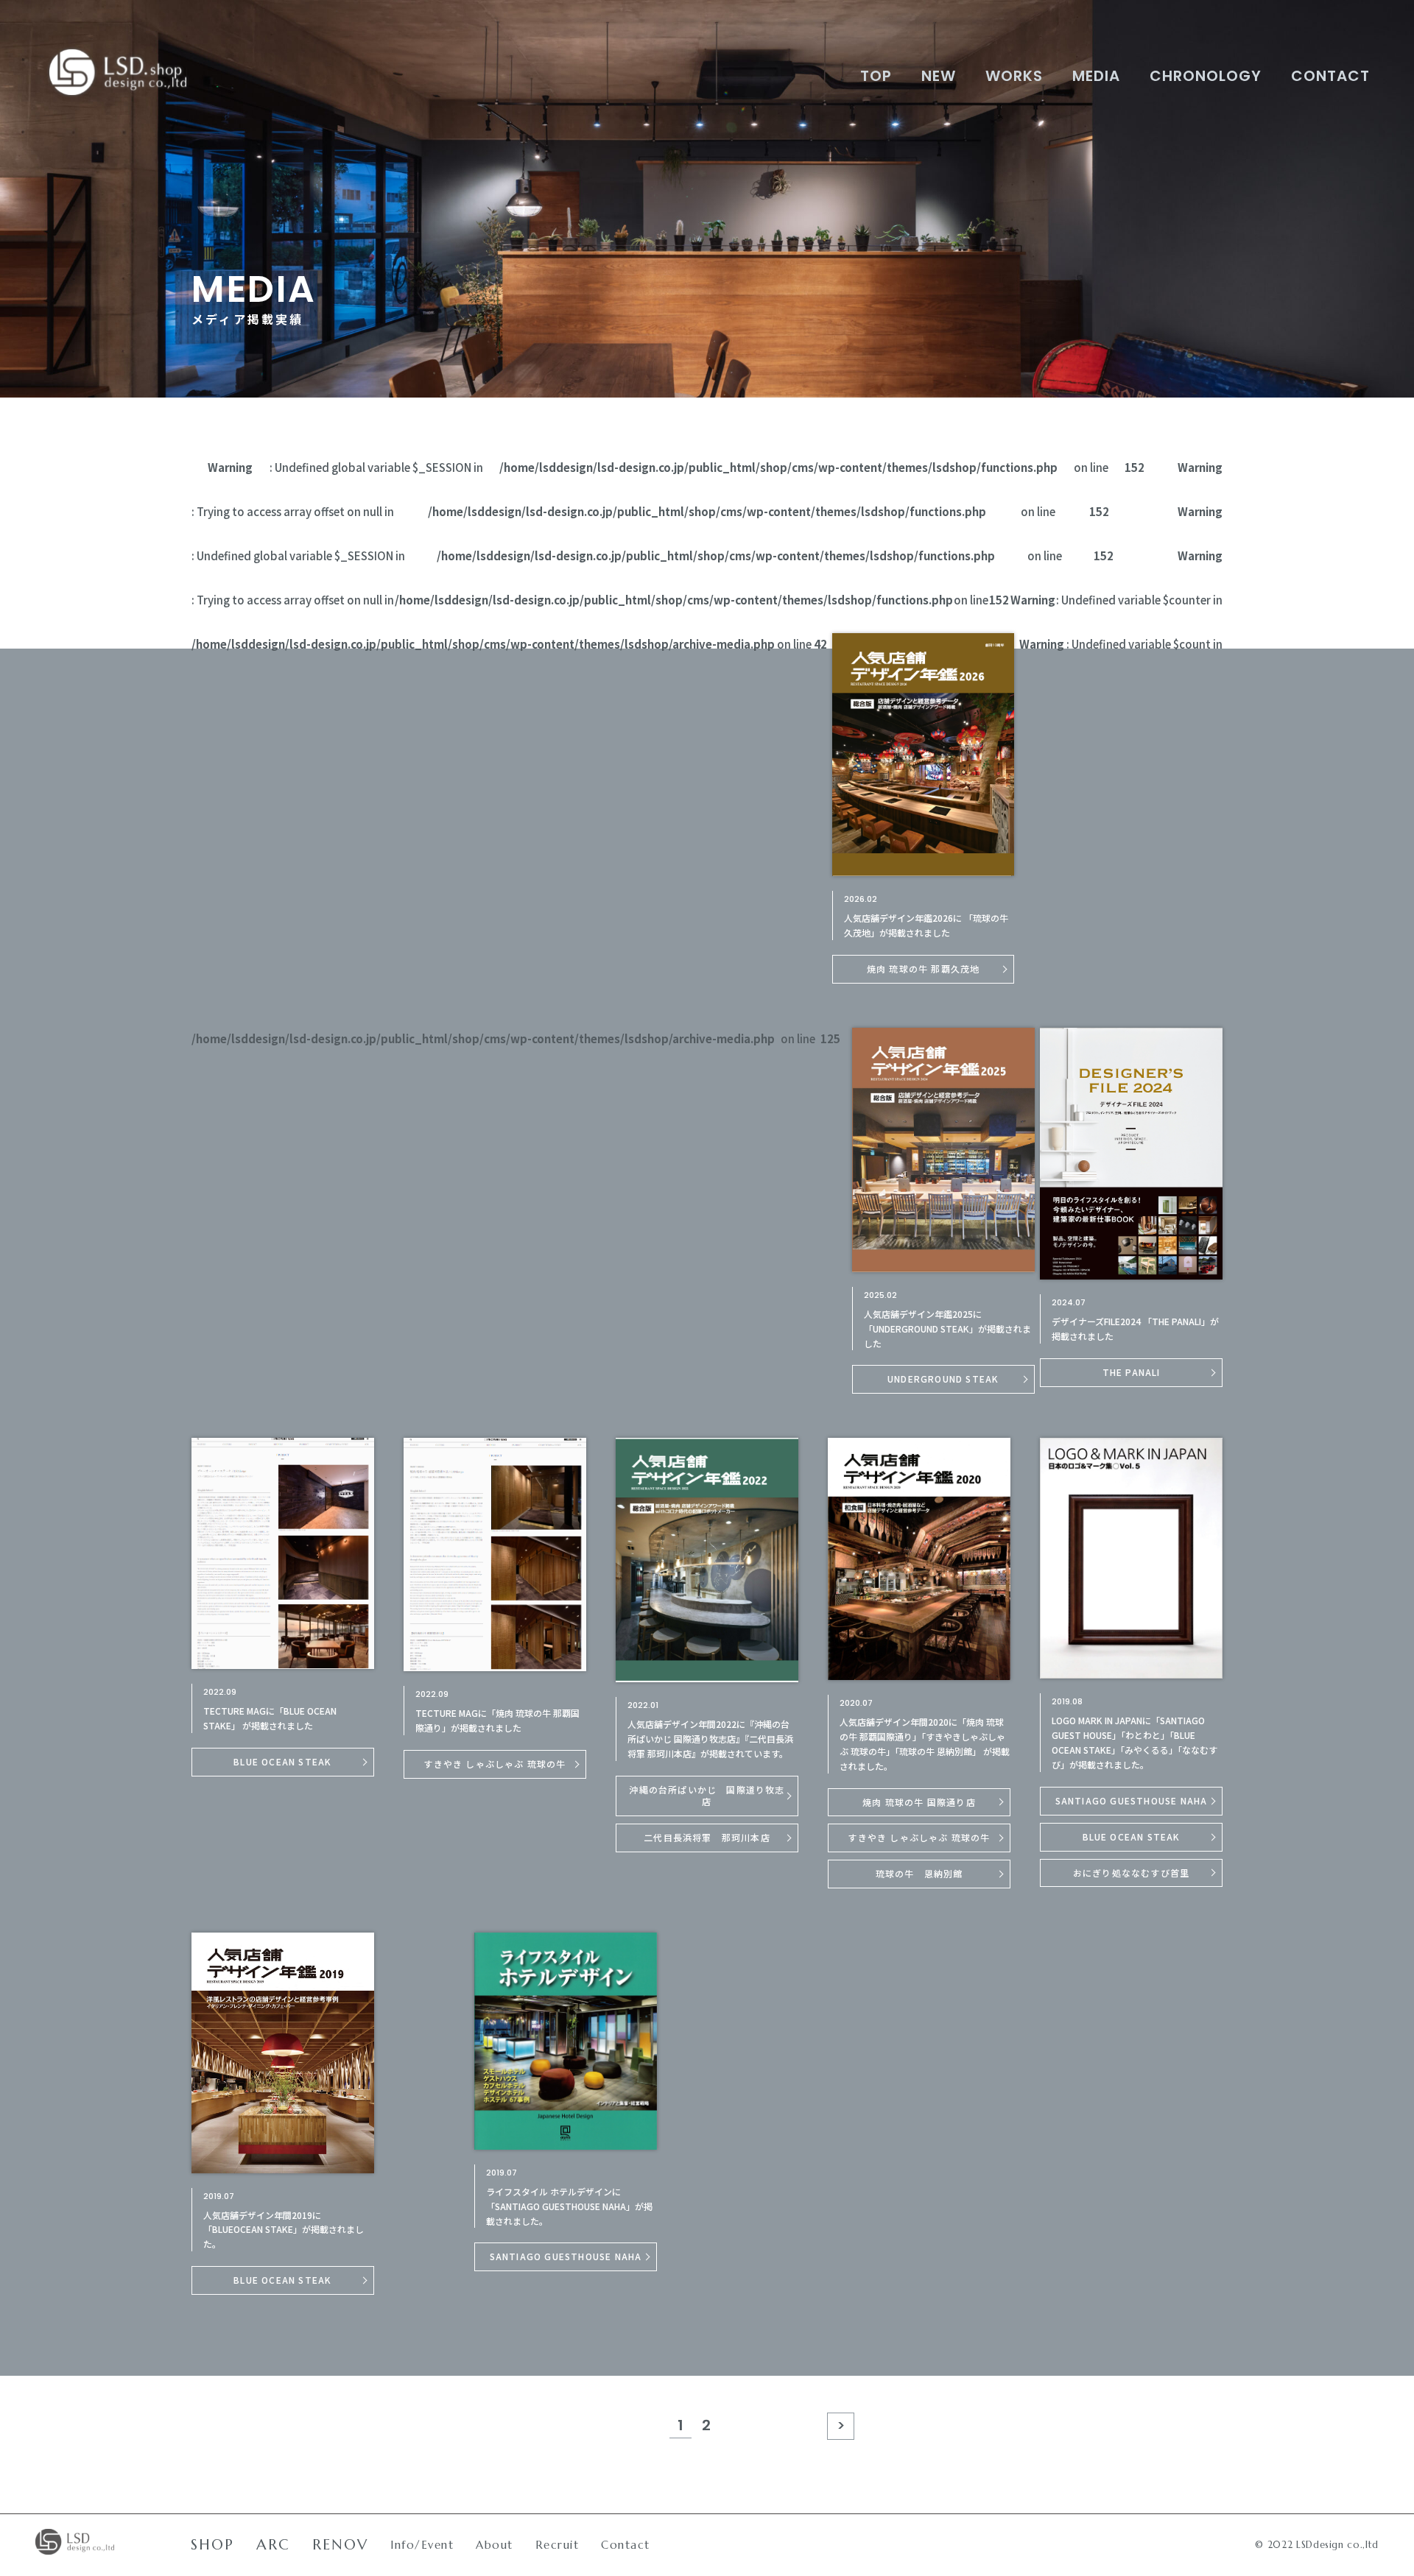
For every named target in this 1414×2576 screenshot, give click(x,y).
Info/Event (422, 2545)
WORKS (1014, 76)
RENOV (340, 2545)
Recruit (557, 2545)
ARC (273, 2545)
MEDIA (1096, 76)
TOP (876, 76)
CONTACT (1330, 76)
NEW (939, 76)
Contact (626, 2545)
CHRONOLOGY (1206, 76)
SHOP (212, 2545)
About (495, 2545)
